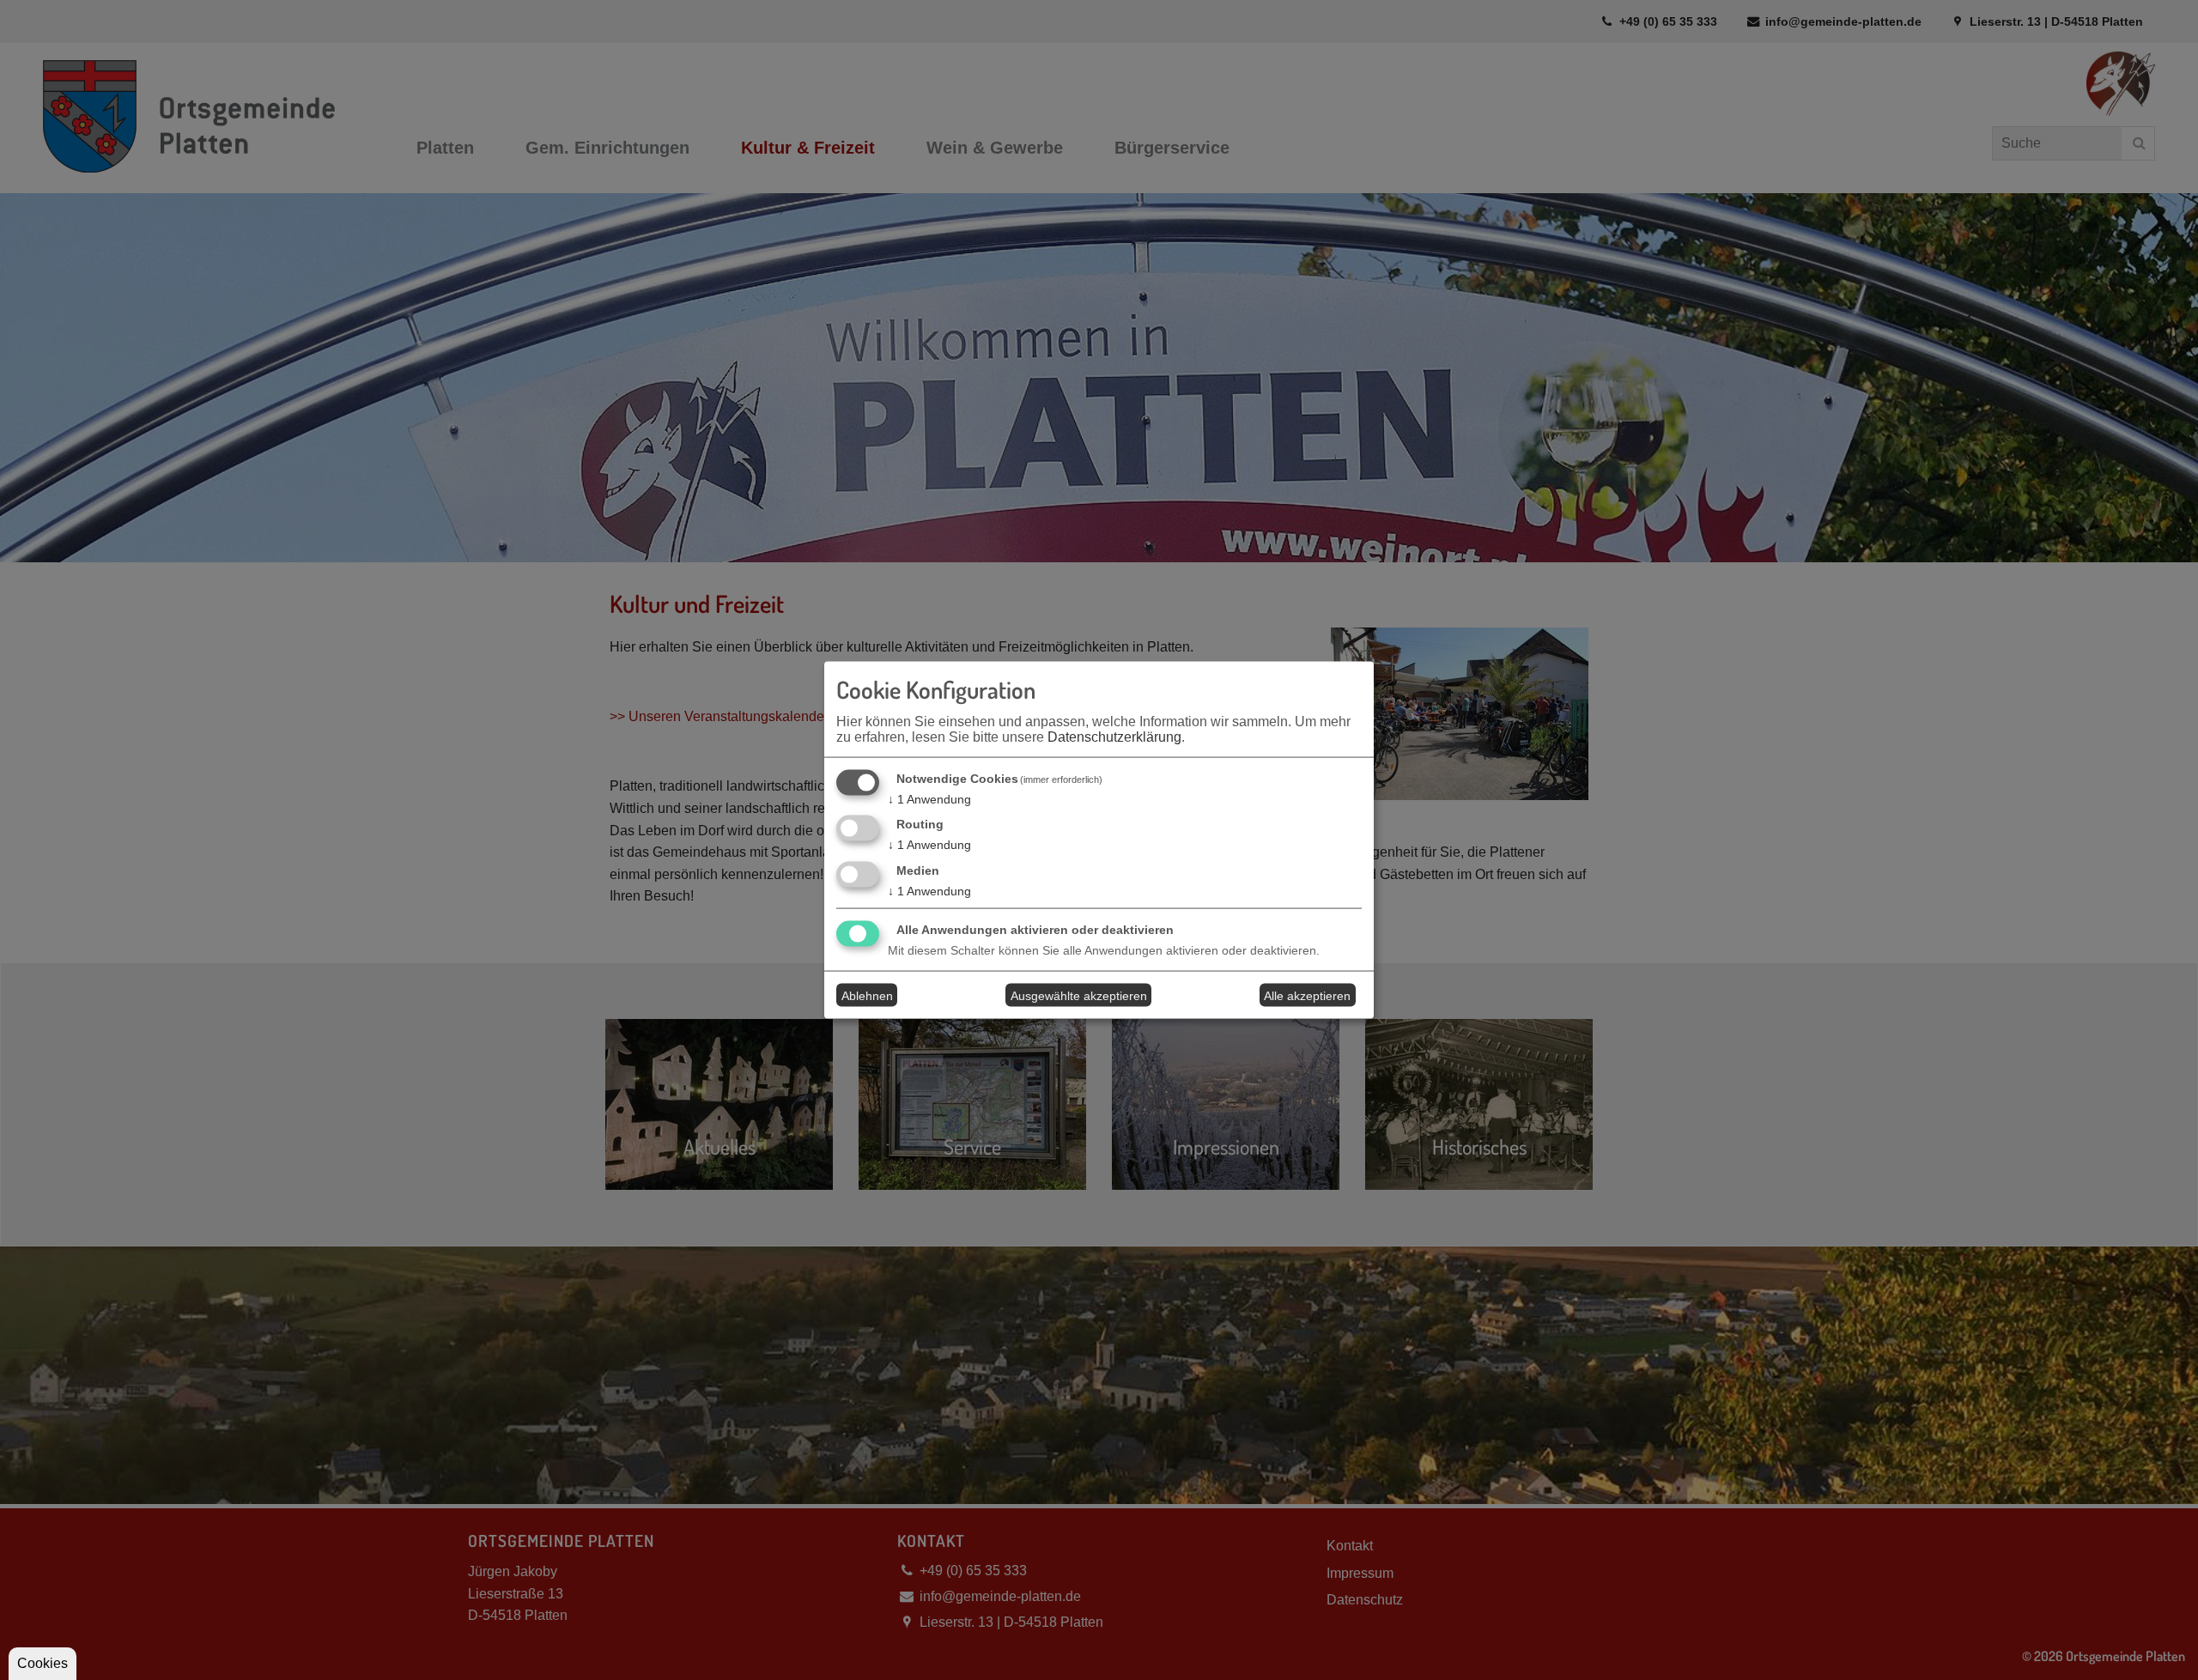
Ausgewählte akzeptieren (1079, 995)
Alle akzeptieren (1307, 995)
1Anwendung (929, 798)
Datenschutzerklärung (1114, 736)
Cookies (43, 1663)
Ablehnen (867, 995)
